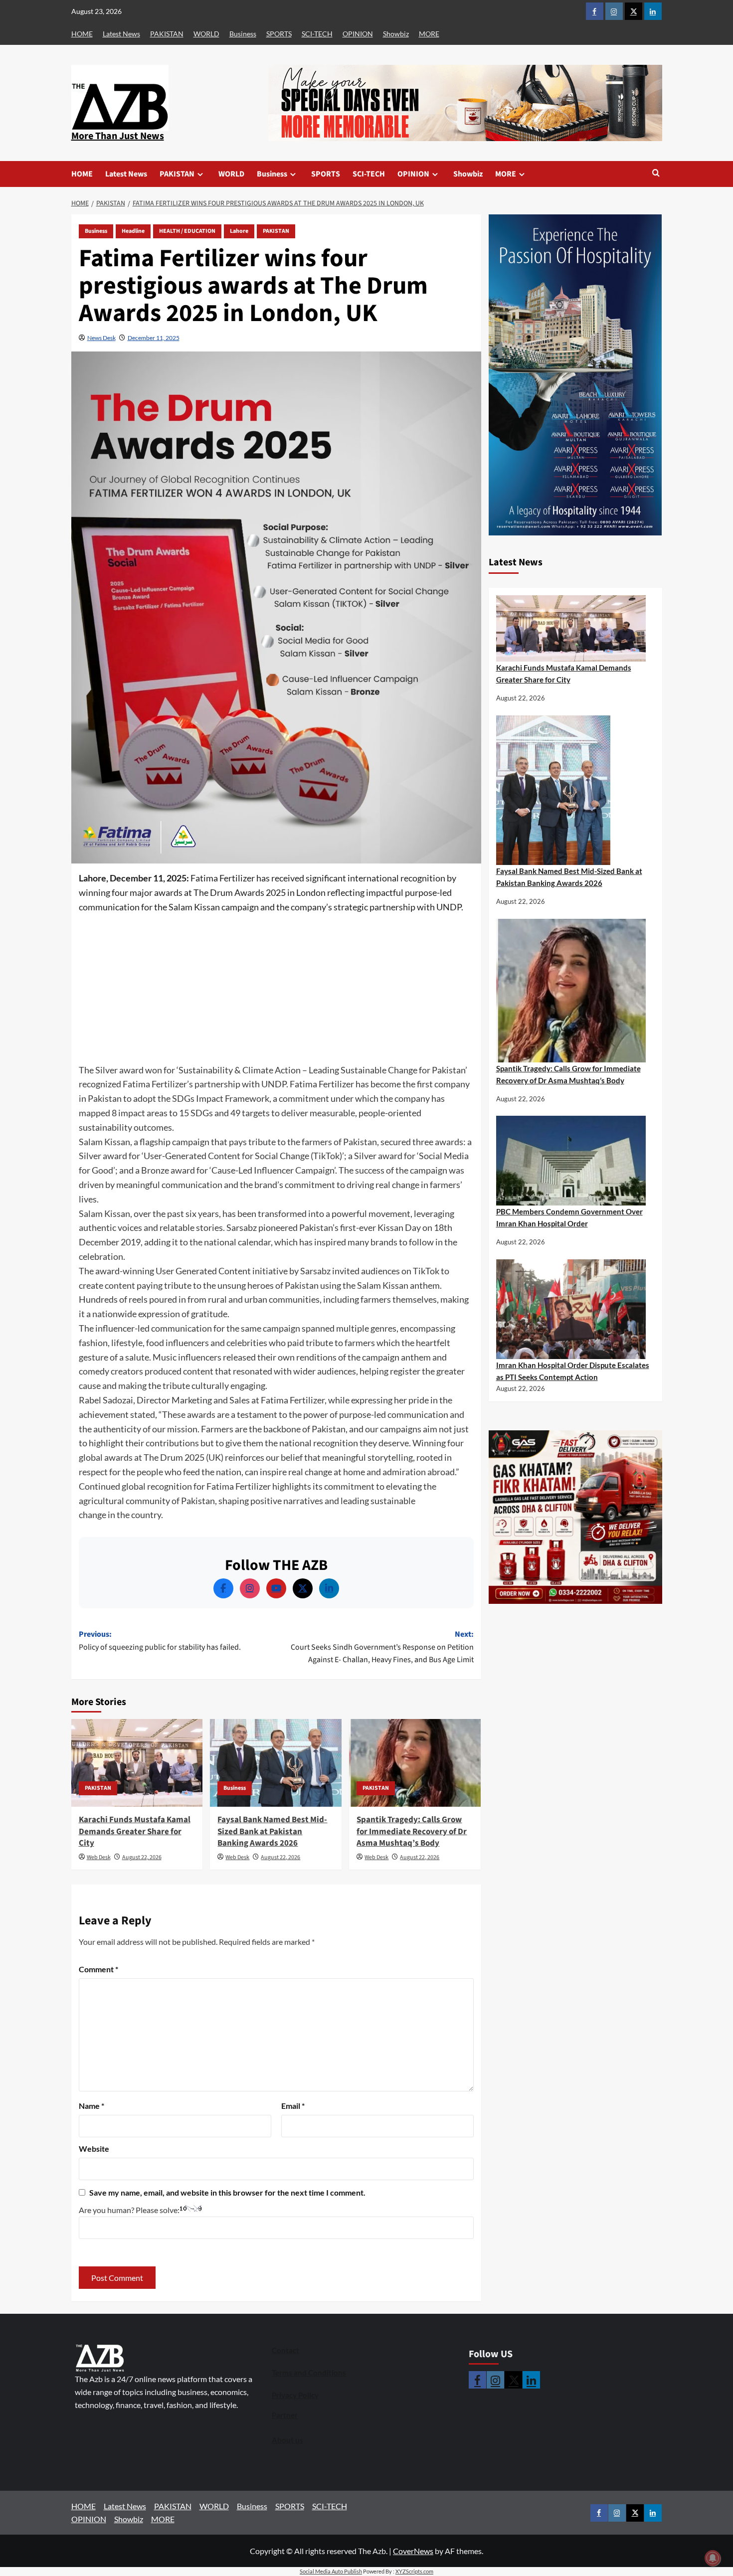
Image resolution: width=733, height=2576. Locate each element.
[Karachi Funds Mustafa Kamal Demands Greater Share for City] (137, 1763)
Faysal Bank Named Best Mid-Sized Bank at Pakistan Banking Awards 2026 (272, 1832)
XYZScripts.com (414, 2571)
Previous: (160, 1641)
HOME (82, 34)
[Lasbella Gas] (575, 1517)
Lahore (239, 231)
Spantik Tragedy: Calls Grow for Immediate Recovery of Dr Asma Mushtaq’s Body (412, 1832)
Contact (285, 2350)
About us (287, 2440)
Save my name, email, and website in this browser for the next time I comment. (227, 2192)
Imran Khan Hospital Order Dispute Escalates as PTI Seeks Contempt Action (573, 1371)
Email (293, 2106)
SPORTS (279, 34)
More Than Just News (118, 136)
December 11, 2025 (154, 338)
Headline (133, 231)
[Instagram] (250, 1588)
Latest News (121, 34)
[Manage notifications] (713, 2558)
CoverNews (413, 2551)
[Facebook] (223, 1588)
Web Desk (99, 1857)
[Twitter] (303, 1588)
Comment (98, 1969)
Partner (285, 2415)
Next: (382, 1647)
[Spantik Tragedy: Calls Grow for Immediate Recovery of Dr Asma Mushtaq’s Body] (415, 1763)
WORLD (206, 34)
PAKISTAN (167, 34)
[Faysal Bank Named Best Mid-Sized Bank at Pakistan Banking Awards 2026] (276, 1763)
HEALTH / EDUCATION (187, 231)
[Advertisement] (276, 989)
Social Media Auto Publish (331, 2571)
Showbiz (396, 34)
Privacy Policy (295, 2395)
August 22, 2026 (142, 1857)
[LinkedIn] (329, 1588)
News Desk (101, 338)
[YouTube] (276, 1588)
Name (92, 2106)
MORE (429, 34)
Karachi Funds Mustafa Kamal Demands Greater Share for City (135, 1832)
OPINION (358, 34)
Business (243, 34)
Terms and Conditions (309, 2373)
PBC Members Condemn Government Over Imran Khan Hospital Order (569, 1217)
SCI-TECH (317, 34)
